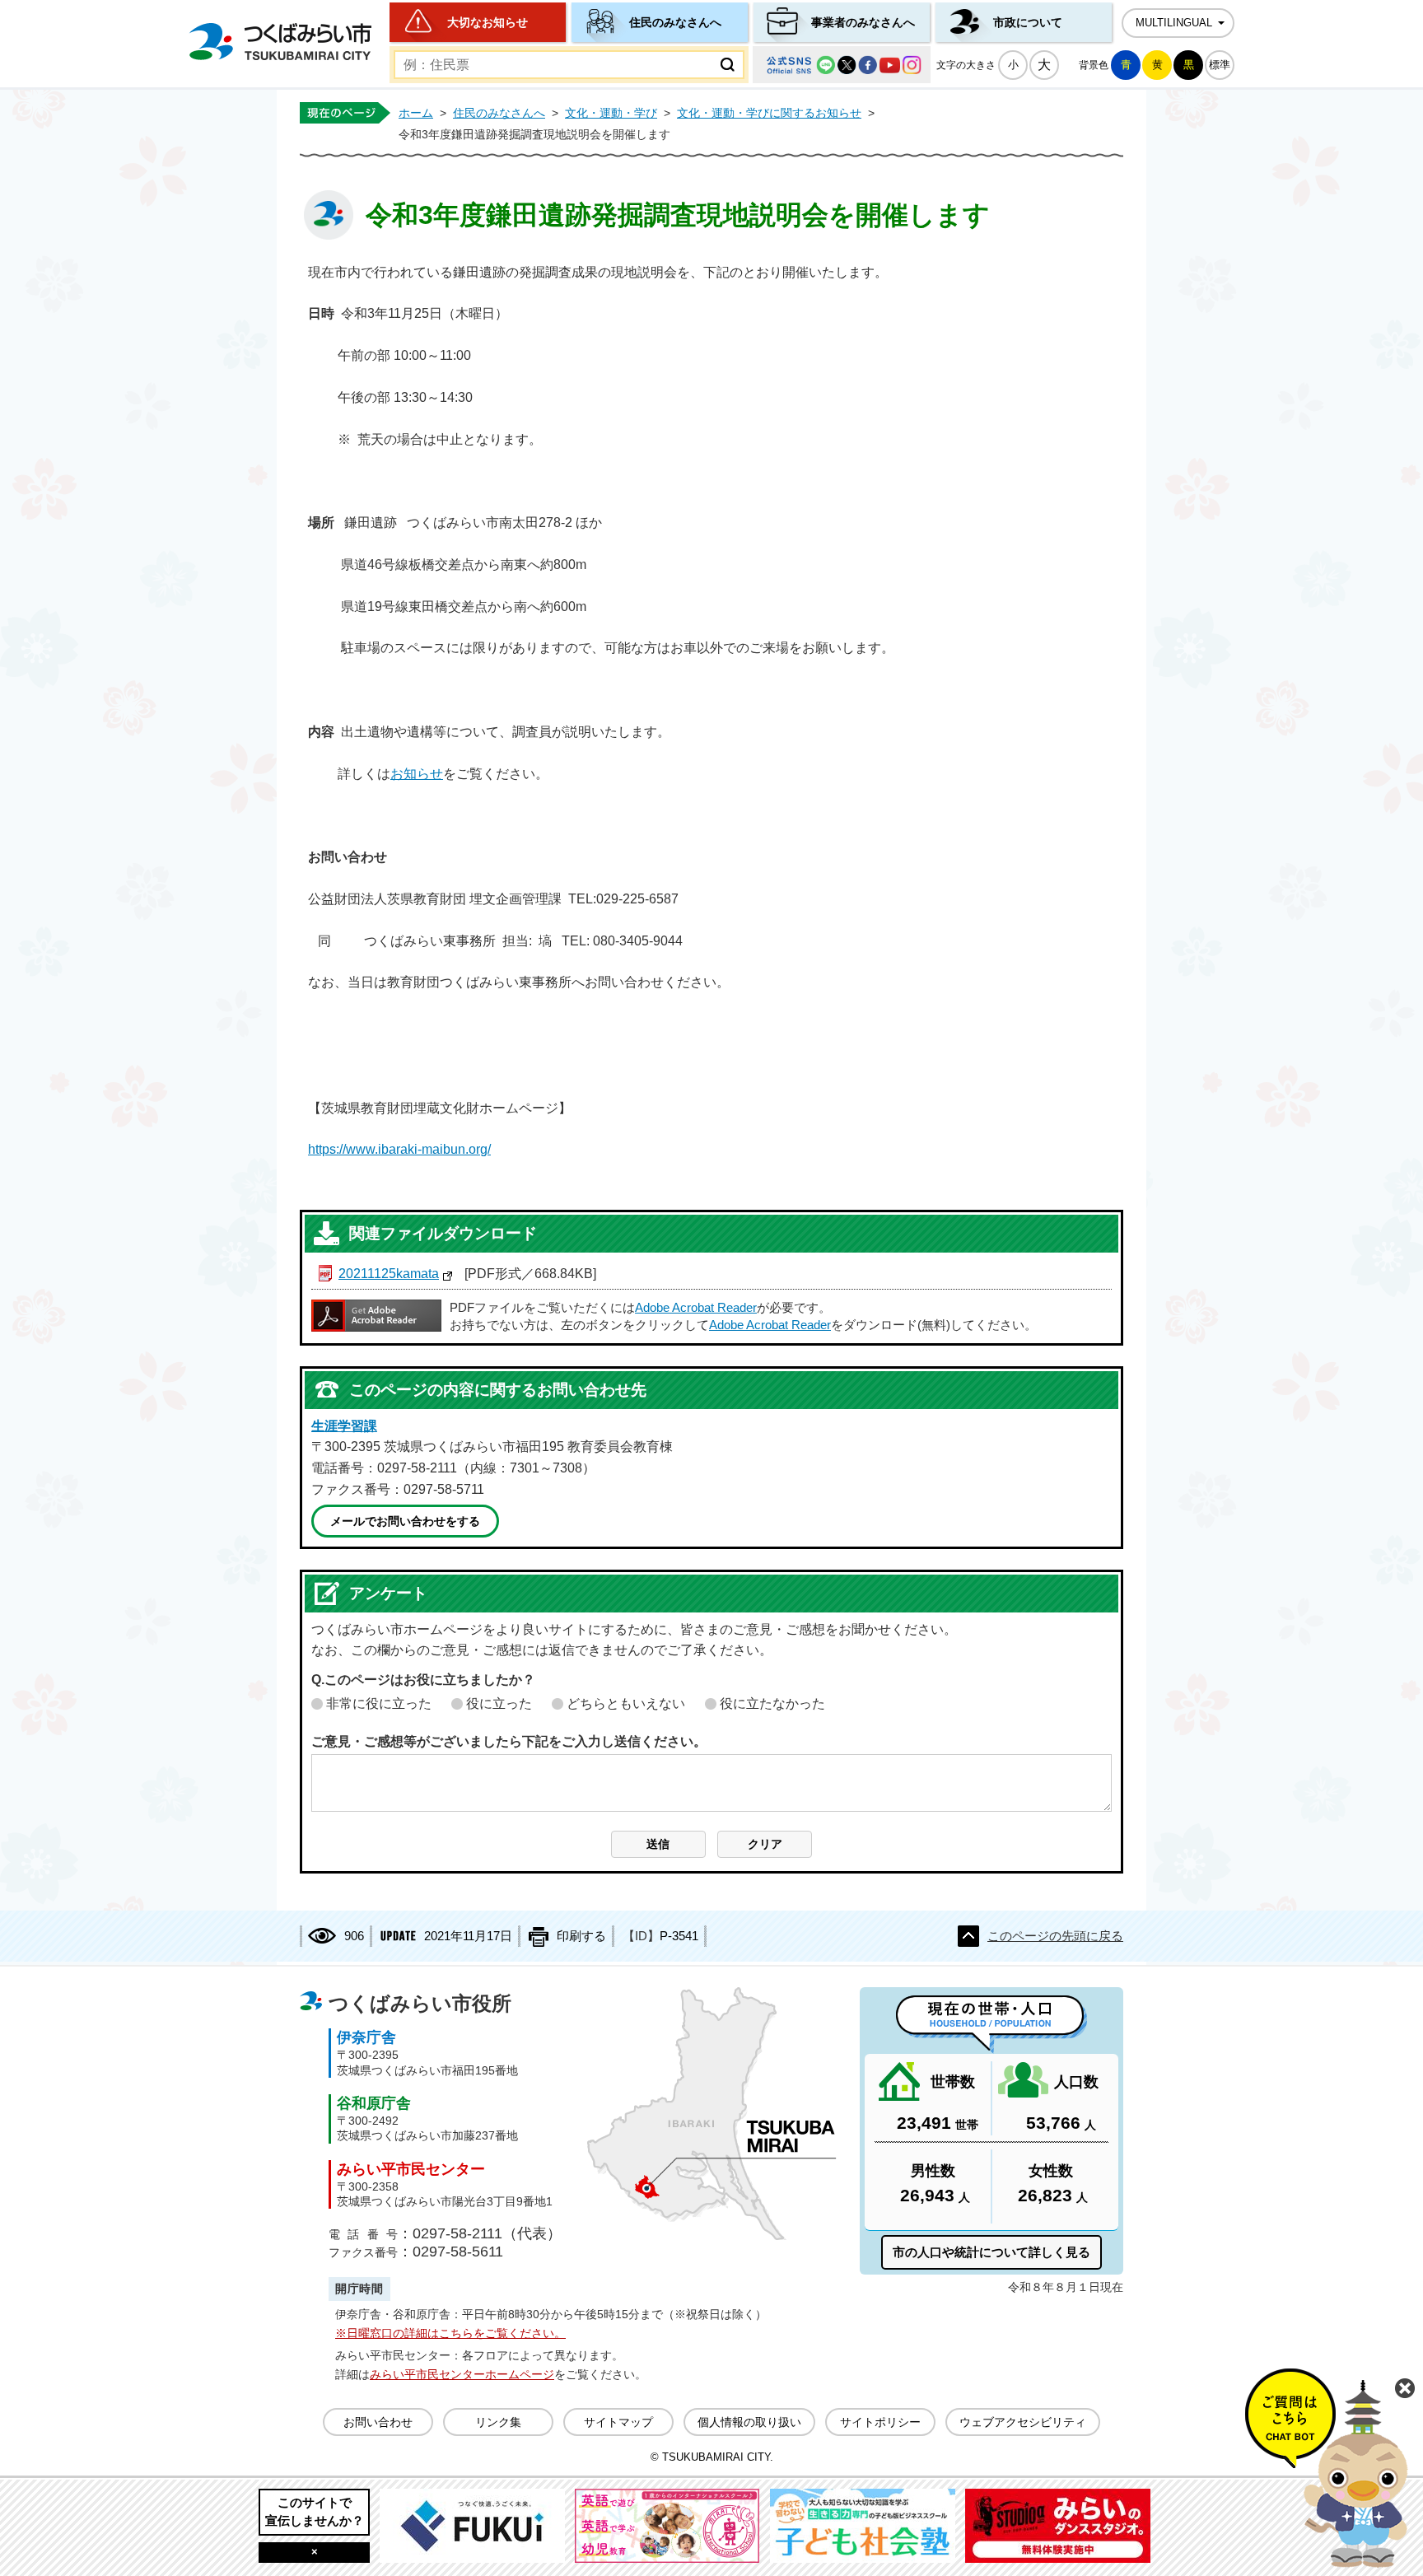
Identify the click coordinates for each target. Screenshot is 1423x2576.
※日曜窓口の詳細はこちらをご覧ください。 (450, 2333)
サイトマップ (618, 2422)
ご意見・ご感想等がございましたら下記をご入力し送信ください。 (509, 1741)
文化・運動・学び (611, 113)
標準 (1220, 65)
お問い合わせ (378, 2422)
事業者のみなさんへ (863, 22)
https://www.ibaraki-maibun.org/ (399, 1149)
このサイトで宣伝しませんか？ (315, 2511)
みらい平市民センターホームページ (462, 2374)
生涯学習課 (344, 1426)
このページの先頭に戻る (1055, 1936)
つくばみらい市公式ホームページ (280, 42)
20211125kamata (389, 1274)
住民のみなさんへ (675, 22)
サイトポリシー (880, 2422)
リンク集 (498, 2422)
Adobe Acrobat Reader (696, 1308)
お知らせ (417, 774)
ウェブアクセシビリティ (1023, 2422)
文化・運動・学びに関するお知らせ (769, 113)
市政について (1028, 22)
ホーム (416, 113)
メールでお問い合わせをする (405, 1521)
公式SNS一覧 (842, 65)
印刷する (581, 1936)
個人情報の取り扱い (749, 2422)
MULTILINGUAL (1174, 23)
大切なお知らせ (488, 22)
